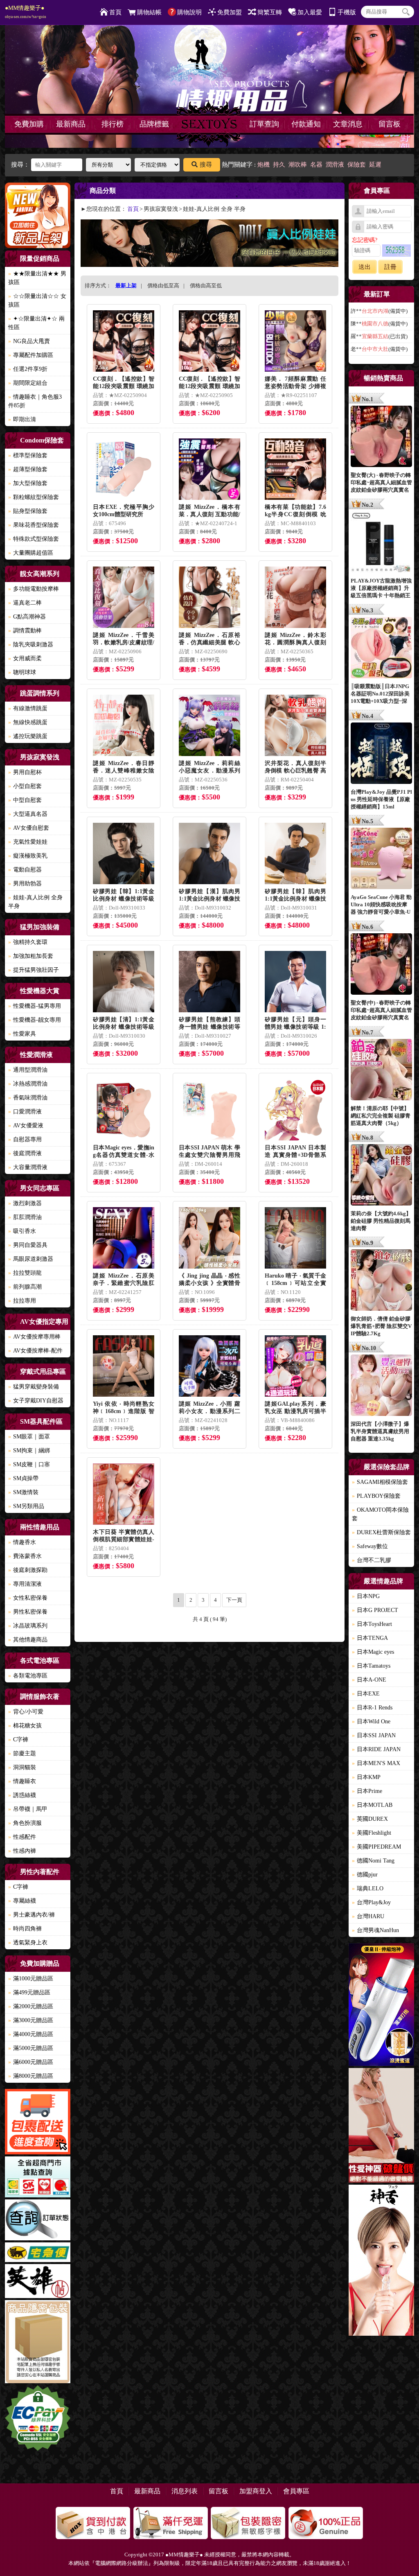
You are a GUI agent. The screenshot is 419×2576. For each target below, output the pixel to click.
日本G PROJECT (375, 1610)
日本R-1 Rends (372, 1708)
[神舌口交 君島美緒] (381, 2261)
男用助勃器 (25, 884)
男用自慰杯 (25, 772)
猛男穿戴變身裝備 (34, 1387)
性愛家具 (22, 1034)
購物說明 (189, 12)
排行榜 (113, 124)
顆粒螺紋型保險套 (34, 497)
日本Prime (367, 1791)
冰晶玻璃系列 (28, 1626)
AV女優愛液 (26, 1125)
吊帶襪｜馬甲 (28, 1809)
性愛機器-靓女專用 (35, 1020)
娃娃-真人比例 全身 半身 (35, 902)
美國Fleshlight (372, 1833)
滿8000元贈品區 (31, 2076)
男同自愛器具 (28, 1245)
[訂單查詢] (38, 2221)
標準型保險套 (28, 455)
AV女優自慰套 (29, 828)
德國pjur (365, 1875)
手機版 (347, 12)
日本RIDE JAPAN (376, 1749)
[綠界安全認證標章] (38, 2419)
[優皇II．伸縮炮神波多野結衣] (381, 2006)
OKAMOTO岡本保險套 (380, 1514)
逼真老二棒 (25, 603)
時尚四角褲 (25, 1929)
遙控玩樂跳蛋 (28, 736)
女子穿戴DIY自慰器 (36, 1401)
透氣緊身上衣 (28, 1943)
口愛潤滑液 (25, 1112)
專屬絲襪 (22, 1901)
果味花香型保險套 (34, 525)
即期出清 (22, 419)
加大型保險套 (28, 483)
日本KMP (366, 1777)
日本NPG (366, 1596)
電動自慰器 (25, 870)
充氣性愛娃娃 (28, 842)
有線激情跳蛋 (28, 708)
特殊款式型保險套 (34, 539)
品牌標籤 (154, 124)
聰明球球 (22, 672)
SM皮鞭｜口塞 (29, 1464)
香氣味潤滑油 (28, 1098)
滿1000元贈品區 (31, 1979)
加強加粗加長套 (31, 956)
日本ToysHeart (372, 1624)
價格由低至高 (163, 286)
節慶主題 (22, 1753)
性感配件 (22, 1837)
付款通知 (306, 124)
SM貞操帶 (23, 1478)
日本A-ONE (369, 1680)
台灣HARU (368, 1916)
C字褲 (18, 1740)
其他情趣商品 (28, 1640)
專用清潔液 (25, 1584)
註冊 (390, 267)
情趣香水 (22, 1542)
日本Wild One (371, 1721)
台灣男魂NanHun (375, 1930)
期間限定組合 (28, 383)
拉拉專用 (22, 1301)
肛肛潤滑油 (25, 1217)
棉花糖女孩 (25, 1726)
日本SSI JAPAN (374, 1735)
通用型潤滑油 (28, 1070)
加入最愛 (310, 12)
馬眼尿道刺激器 (31, 1259)
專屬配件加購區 (31, 355)
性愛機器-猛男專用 (35, 1006)
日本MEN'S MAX (376, 1763)
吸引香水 (22, 1231)
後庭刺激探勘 (28, 1570)
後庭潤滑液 (25, 1153)
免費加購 (29, 124)
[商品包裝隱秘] (38, 2343)
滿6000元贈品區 (31, 2062)
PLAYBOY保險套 (376, 1496)
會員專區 (296, 2491)
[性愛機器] (381, 2127)
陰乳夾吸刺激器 (31, 645)
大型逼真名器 (28, 814)
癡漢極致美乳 (28, 856)
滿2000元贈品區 (31, 2006)
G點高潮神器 (27, 617)
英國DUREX (370, 1819)
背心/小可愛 (26, 1712)
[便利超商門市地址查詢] (38, 2178)
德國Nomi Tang (373, 1861)
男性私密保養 (28, 1612)
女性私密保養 (28, 1598)
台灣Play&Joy (371, 1902)
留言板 (390, 124)
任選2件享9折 (28, 369)
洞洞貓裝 (22, 1767)
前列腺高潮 (25, 1287)
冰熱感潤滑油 (28, 1084)
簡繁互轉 (270, 12)
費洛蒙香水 (25, 1556)
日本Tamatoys (371, 1666)
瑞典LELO (368, 1889)
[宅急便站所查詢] (38, 2253)
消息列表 (185, 2491)
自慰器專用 (25, 1139)
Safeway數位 (370, 1546)
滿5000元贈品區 (31, 2048)
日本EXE (366, 1694)
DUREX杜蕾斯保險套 (381, 1532)
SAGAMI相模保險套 (380, 1482)
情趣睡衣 (22, 1781)
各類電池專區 (28, 1676)
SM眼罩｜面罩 (29, 1437)
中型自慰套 (25, 800)
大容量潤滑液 (28, 1167)
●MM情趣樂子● (26, 12)
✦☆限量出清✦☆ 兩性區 (36, 323)
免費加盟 (230, 12)
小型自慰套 (25, 786)
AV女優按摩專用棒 (34, 1337)
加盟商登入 (256, 2491)
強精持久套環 (28, 942)
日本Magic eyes (373, 1652)
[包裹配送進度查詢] (38, 2123)
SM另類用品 (26, 1506)
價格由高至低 (206, 286)
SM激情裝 (23, 1492)
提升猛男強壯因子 (34, 970)
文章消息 (348, 124)
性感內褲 (22, 1851)
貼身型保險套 (28, 511)
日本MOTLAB (372, 1805)
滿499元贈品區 (29, 1992)
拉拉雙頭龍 (25, 1273)
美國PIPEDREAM (376, 1847)
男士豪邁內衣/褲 (32, 1915)
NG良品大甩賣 (29, 341)
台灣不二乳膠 (372, 1560)
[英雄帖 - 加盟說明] (38, 2282)
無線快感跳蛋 (28, 722)
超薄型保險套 (28, 469)
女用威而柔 (25, 658)
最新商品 (71, 124)
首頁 (115, 12)
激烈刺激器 (25, 1203)
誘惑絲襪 (22, 1795)
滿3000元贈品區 (31, 2020)
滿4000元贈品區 (31, 2034)
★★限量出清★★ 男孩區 (37, 278)
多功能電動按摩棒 (34, 589)
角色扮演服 (25, 1823)
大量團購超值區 (31, 553)
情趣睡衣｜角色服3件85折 (35, 401)
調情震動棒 (25, 631)
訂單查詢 (264, 124)
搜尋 (206, 165)
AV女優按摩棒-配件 (35, 1351)
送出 (365, 267)
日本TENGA (370, 1638)
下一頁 (234, 1600)
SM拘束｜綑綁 (29, 1451)
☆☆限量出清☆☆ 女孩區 (37, 300)
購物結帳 (149, 12)
